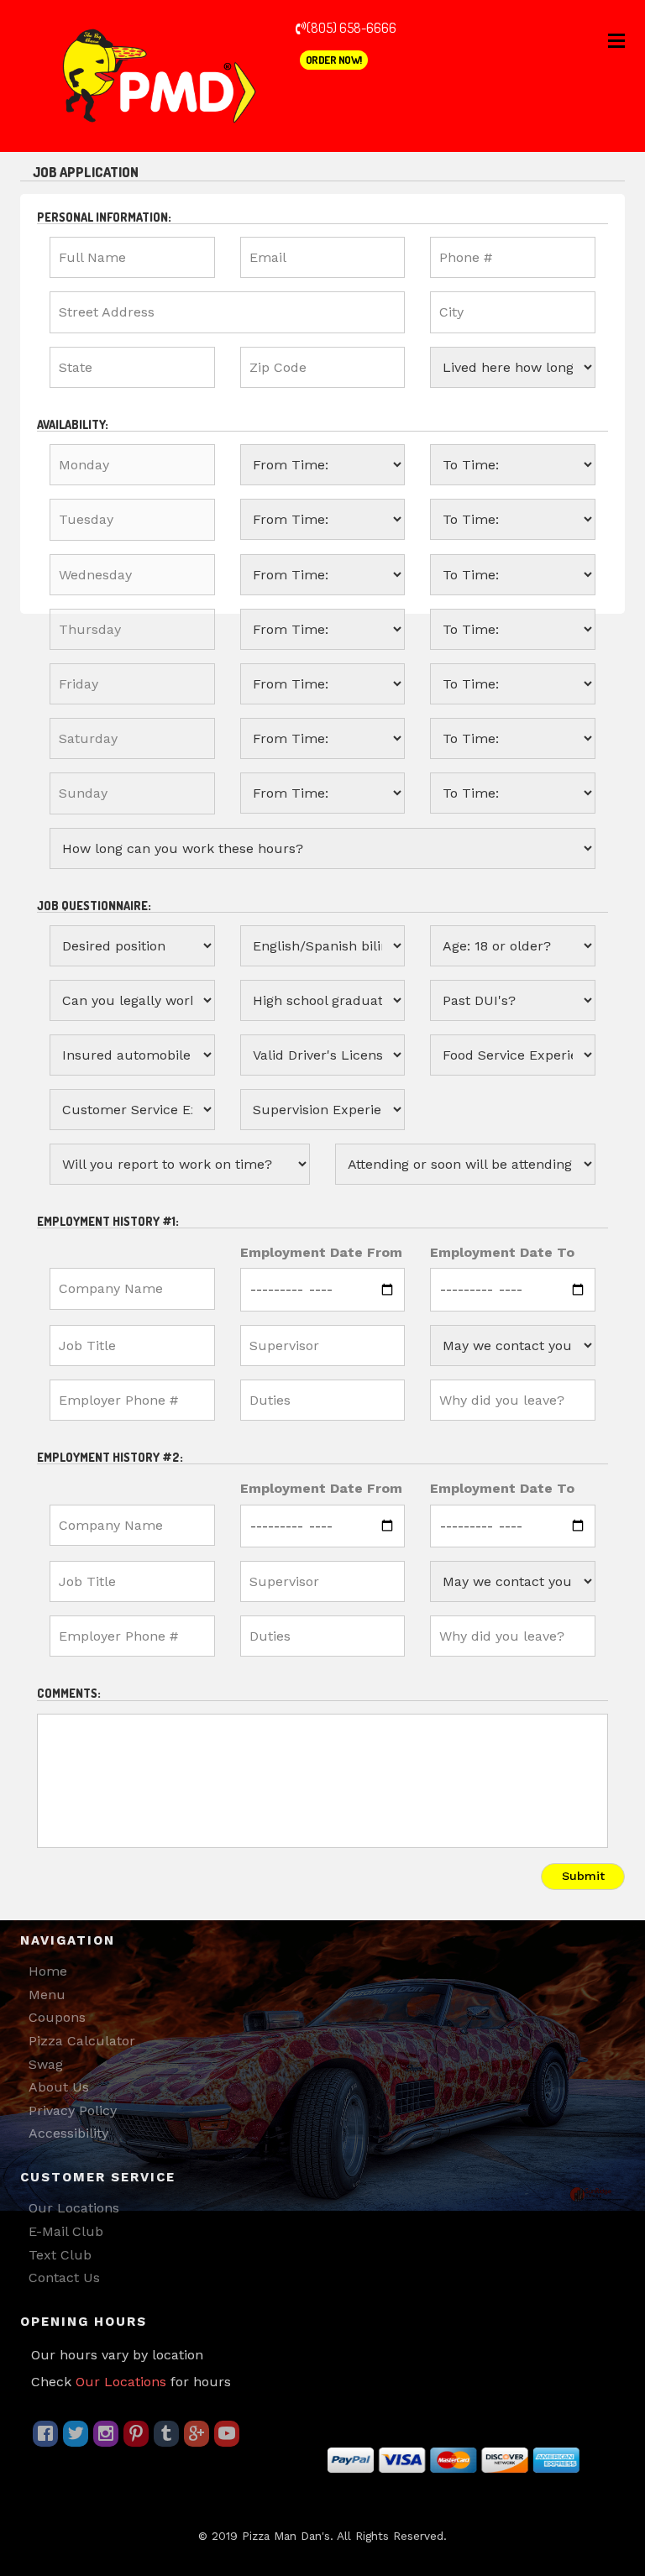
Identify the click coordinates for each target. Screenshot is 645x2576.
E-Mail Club (66, 2231)
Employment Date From (321, 1252)
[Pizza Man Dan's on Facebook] (45, 2434)
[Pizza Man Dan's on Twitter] (76, 2434)
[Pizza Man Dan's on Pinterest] (136, 2434)
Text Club (60, 2255)
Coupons (57, 2017)
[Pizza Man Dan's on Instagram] (106, 2434)
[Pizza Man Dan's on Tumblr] (166, 2434)
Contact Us (64, 2278)
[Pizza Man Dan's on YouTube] (227, 2434)
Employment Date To (502, 1252)
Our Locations (74, 2208)
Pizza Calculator (82, 2041)
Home (48, 1971)
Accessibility (68, 2133)
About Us (59, 2087)
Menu (47, 1995)
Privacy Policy (73, 2110)
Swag (46, 2064)
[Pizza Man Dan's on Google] (197, 2434)
